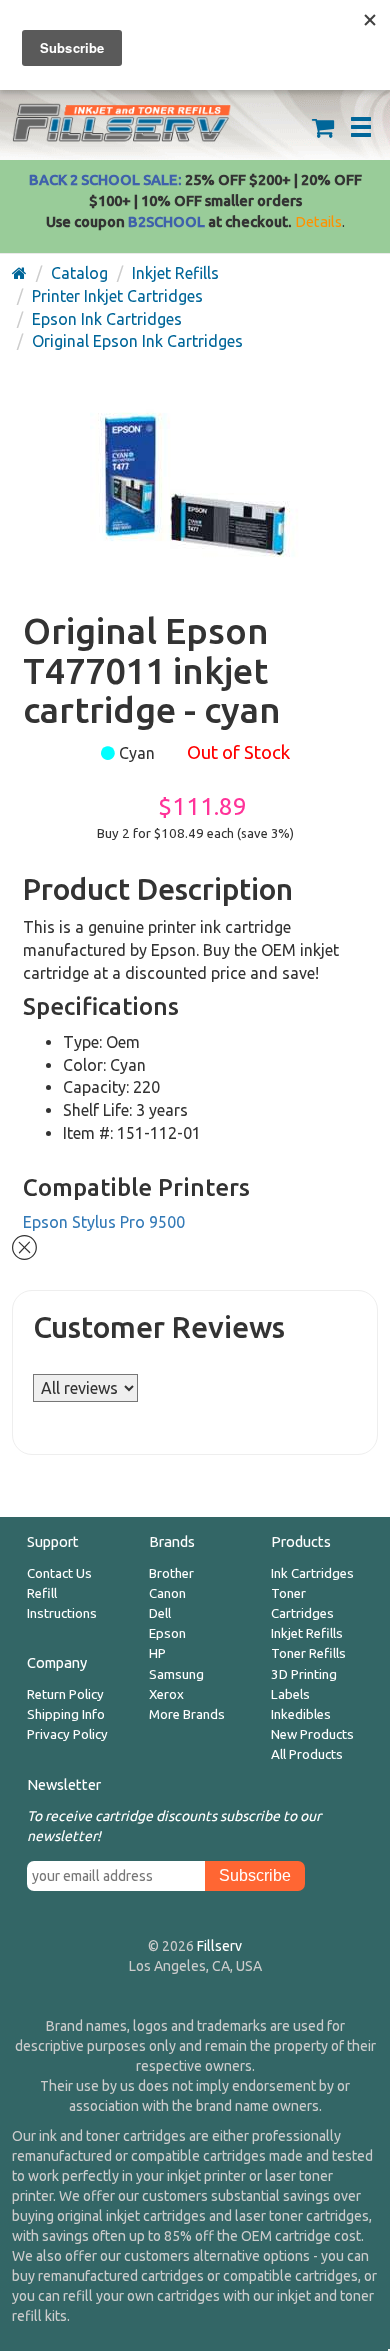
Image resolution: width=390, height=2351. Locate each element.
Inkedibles (301, 1714)
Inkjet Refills (307, 1633)
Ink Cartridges (312, 1573)
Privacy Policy (67, 1734)
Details (318, 221)
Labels (290, 1694)
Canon (167, 1593)
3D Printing (304, 1674)
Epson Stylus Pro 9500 (104, 1222)
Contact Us (59, 1573)
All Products (307, 1754)
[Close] (24, 1245)
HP (157, 1653)
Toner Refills (308, 1653)
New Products (312, 1734)
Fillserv (219, 1946)
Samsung (176, 1674)
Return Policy (65, 1694)
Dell (160, 1613)
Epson (167, 1633)
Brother (171, 1573)
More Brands (187, 1714)
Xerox (166, 1694)
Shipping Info (66, 1714)
